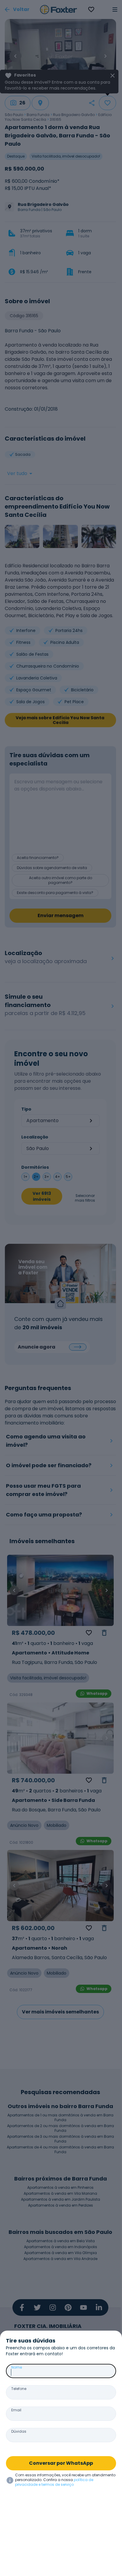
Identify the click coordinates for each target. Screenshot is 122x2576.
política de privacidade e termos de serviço (54, 2482)
